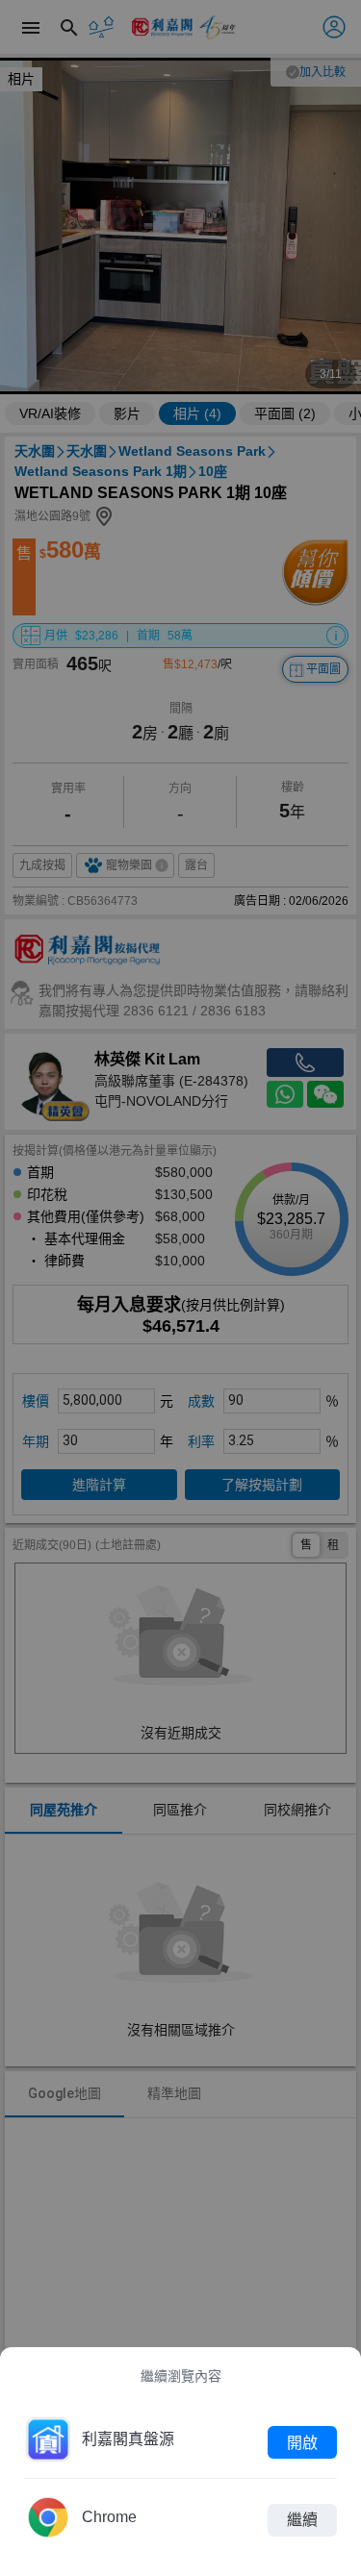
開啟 (302, 2442)
